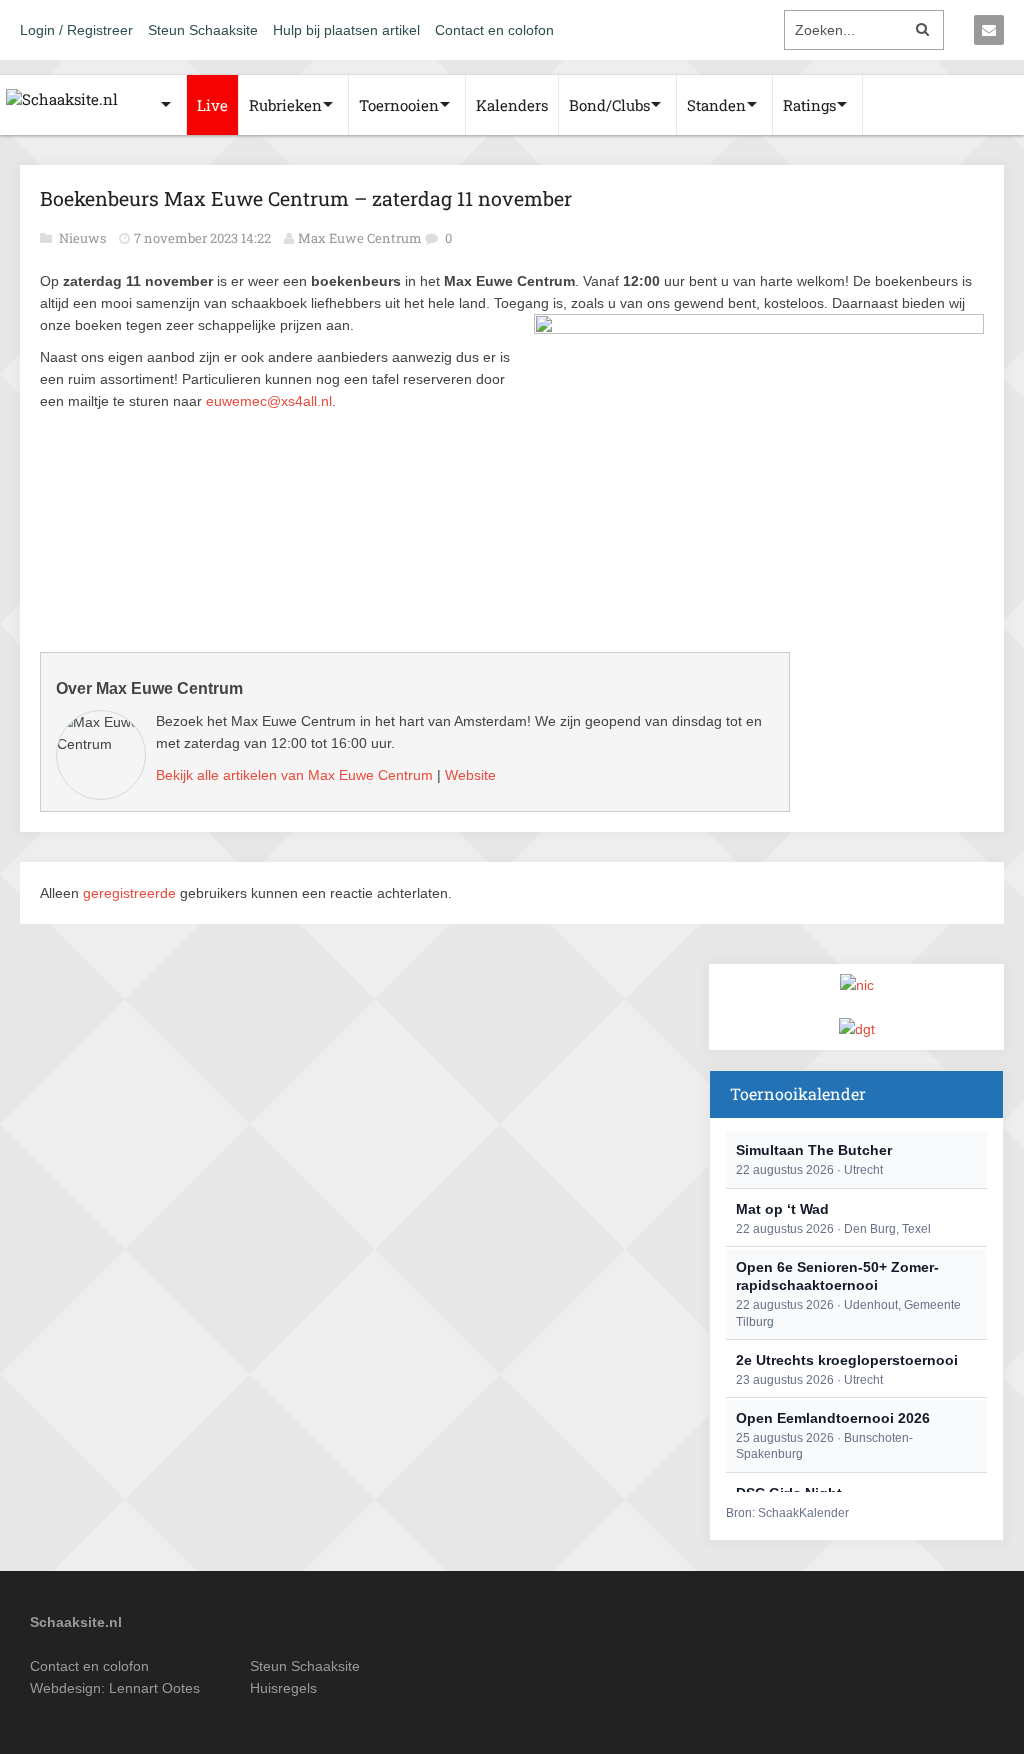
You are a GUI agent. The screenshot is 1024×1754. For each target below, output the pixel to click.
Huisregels (283, 1688)
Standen (716, 105)
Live (212, 105)
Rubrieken (285, 105)
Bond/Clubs (609, 105)
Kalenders (512, 105)
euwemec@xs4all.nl (269, 401)
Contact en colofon (494, 30)
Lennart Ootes (154, 1688)
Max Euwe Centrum (360, 238)
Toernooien (399, 105)
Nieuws (84, 238)
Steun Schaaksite (203, 30)
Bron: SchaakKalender (787, 1513)
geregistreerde (131, 893)
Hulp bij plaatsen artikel (346, 30)
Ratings (809, 105)
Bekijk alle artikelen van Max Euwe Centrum (294, 775)
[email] (989, 30)
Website (470, 775)
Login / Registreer (76, 30)
